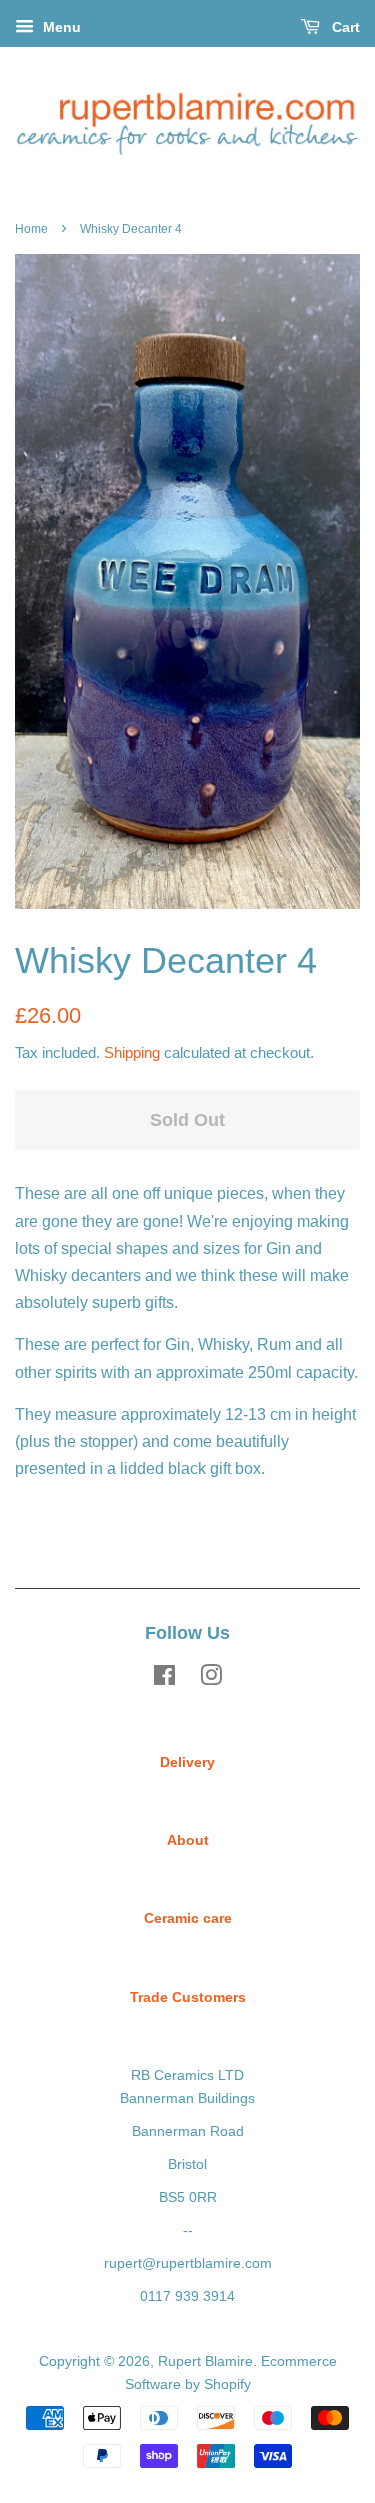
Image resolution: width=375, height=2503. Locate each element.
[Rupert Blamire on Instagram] (211, 1679)
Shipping (132, 1052)
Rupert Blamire (205, 2361)
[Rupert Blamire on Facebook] (164, 1679)
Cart (344, 27)
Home (31, 229)
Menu (60, 27)
